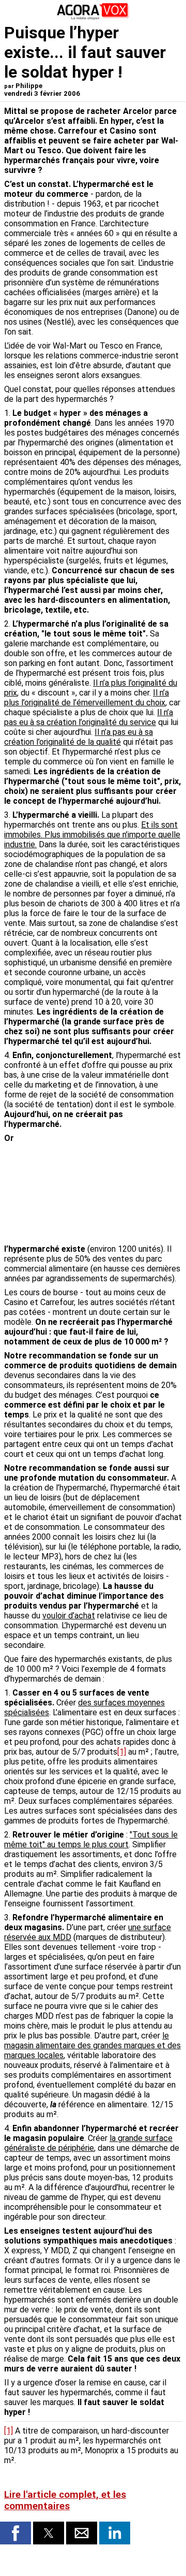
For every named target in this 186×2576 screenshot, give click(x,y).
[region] (104, 1188)
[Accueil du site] (93, 18)
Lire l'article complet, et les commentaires (65, 2500)
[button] (16, 2533)
